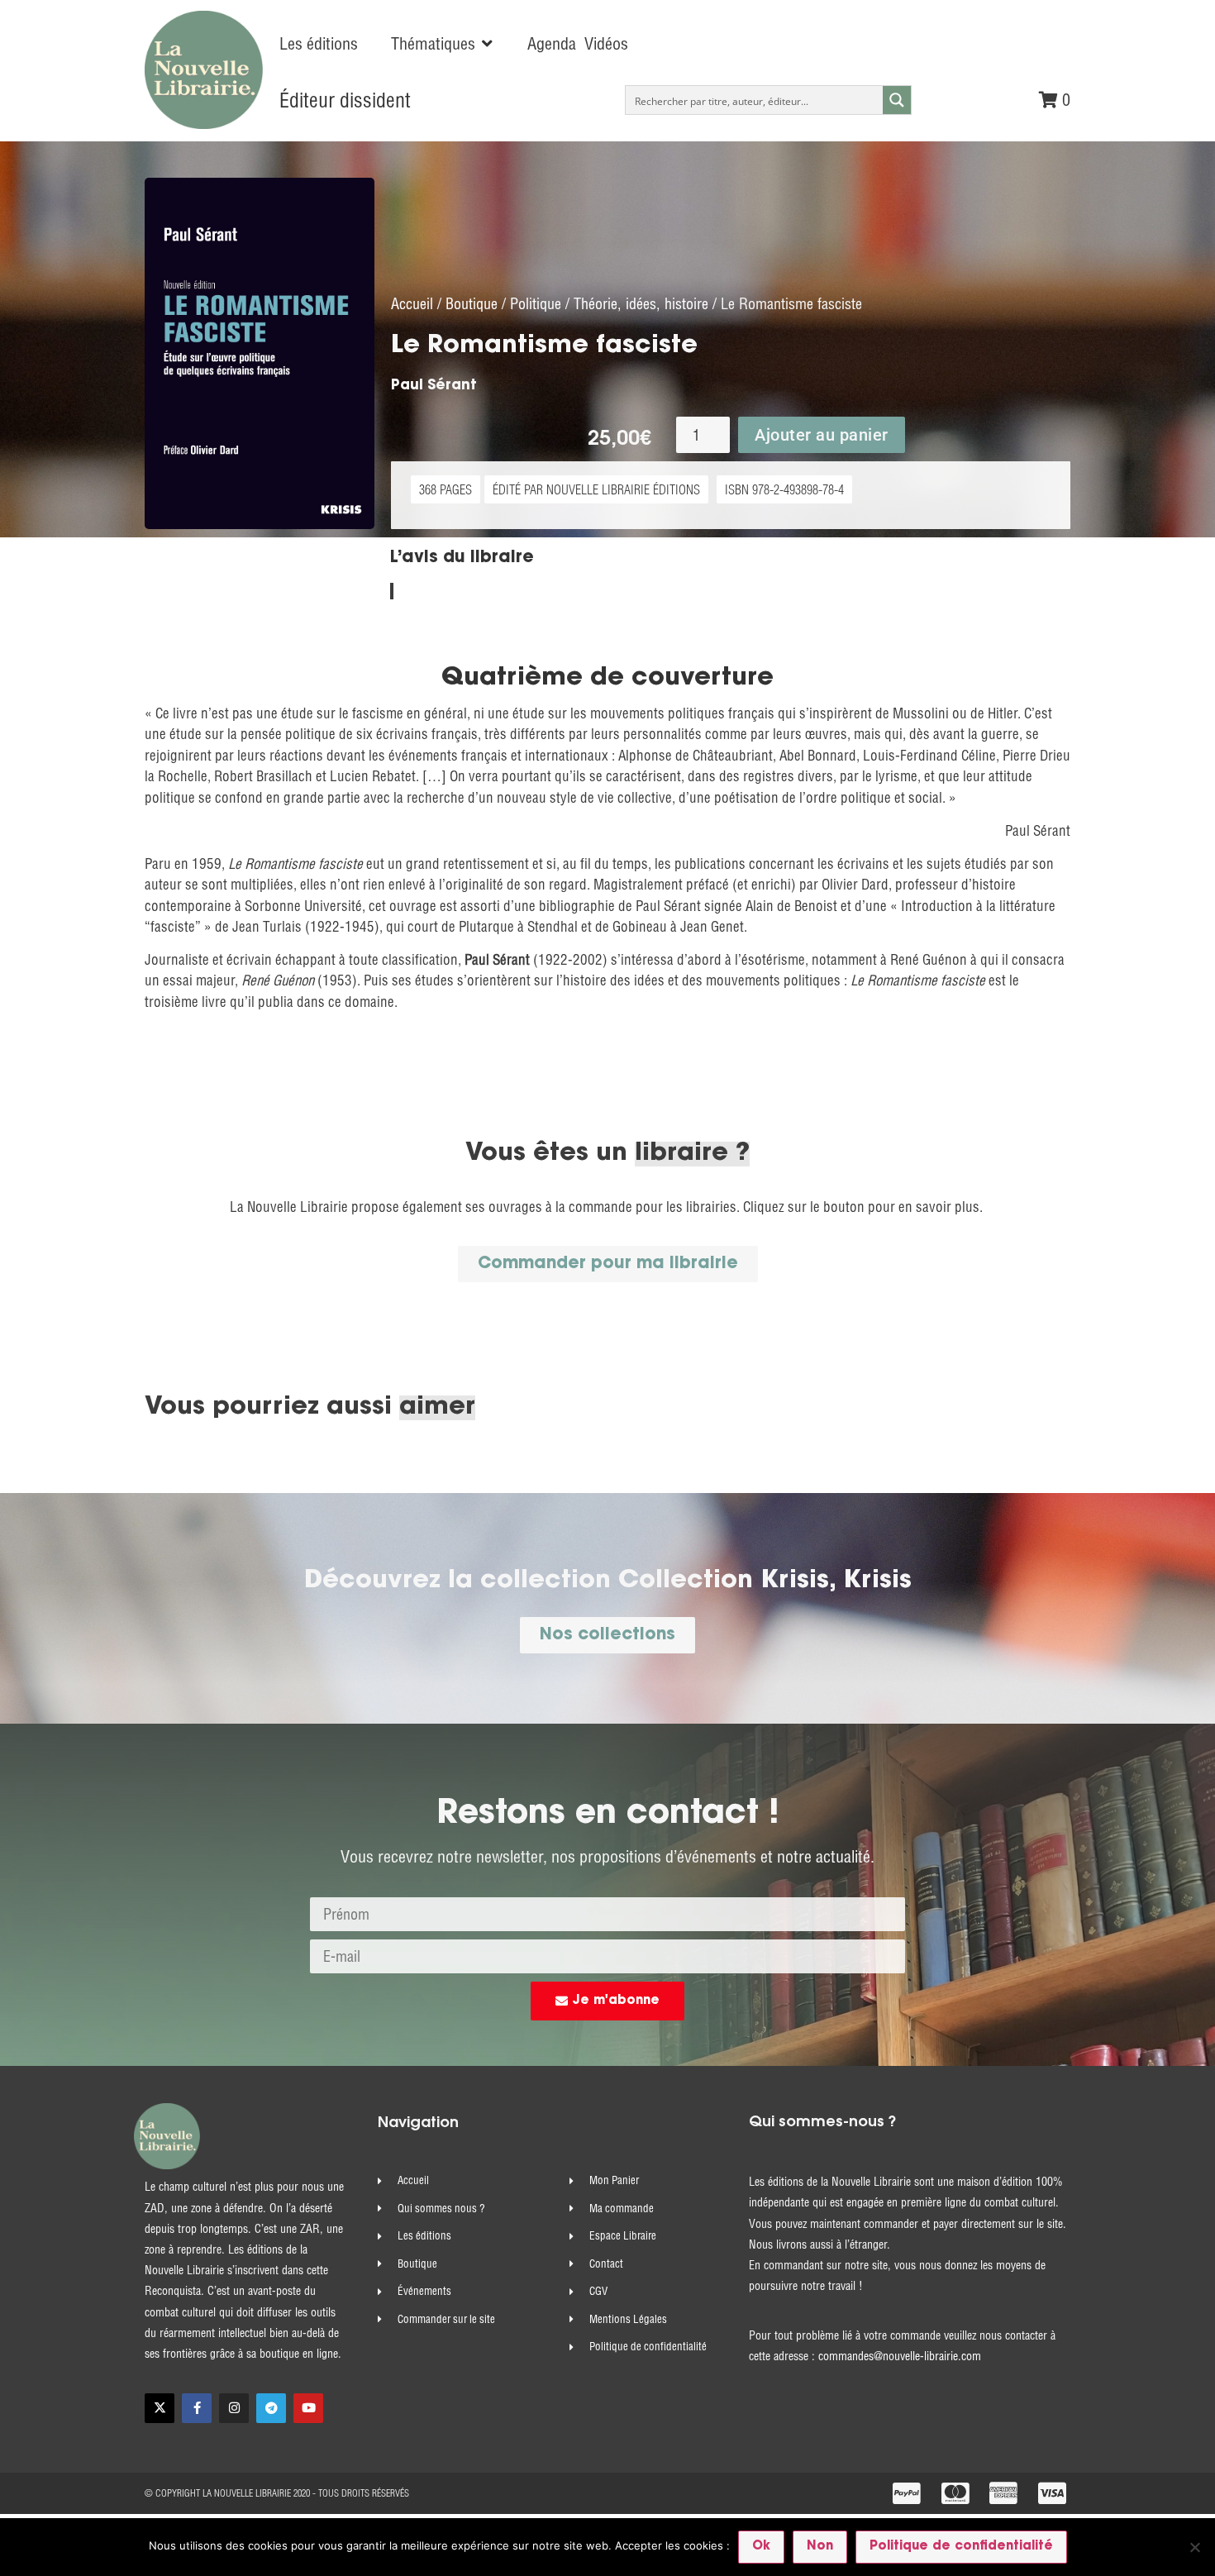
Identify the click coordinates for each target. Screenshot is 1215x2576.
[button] (443, 44)
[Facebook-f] (197, 2408)
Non (820, 2547)
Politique (536, 304)
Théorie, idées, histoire (641, 304)
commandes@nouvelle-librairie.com (900, 2356)
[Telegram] (271, 2408)
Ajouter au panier (822, 435)
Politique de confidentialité (961, 2547)
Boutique (472, 304)
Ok (761, 2547)
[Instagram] (234, 2408)
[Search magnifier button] (897, 100)
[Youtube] (308, 2408)
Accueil (412, 304)
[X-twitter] (160, 2408)
